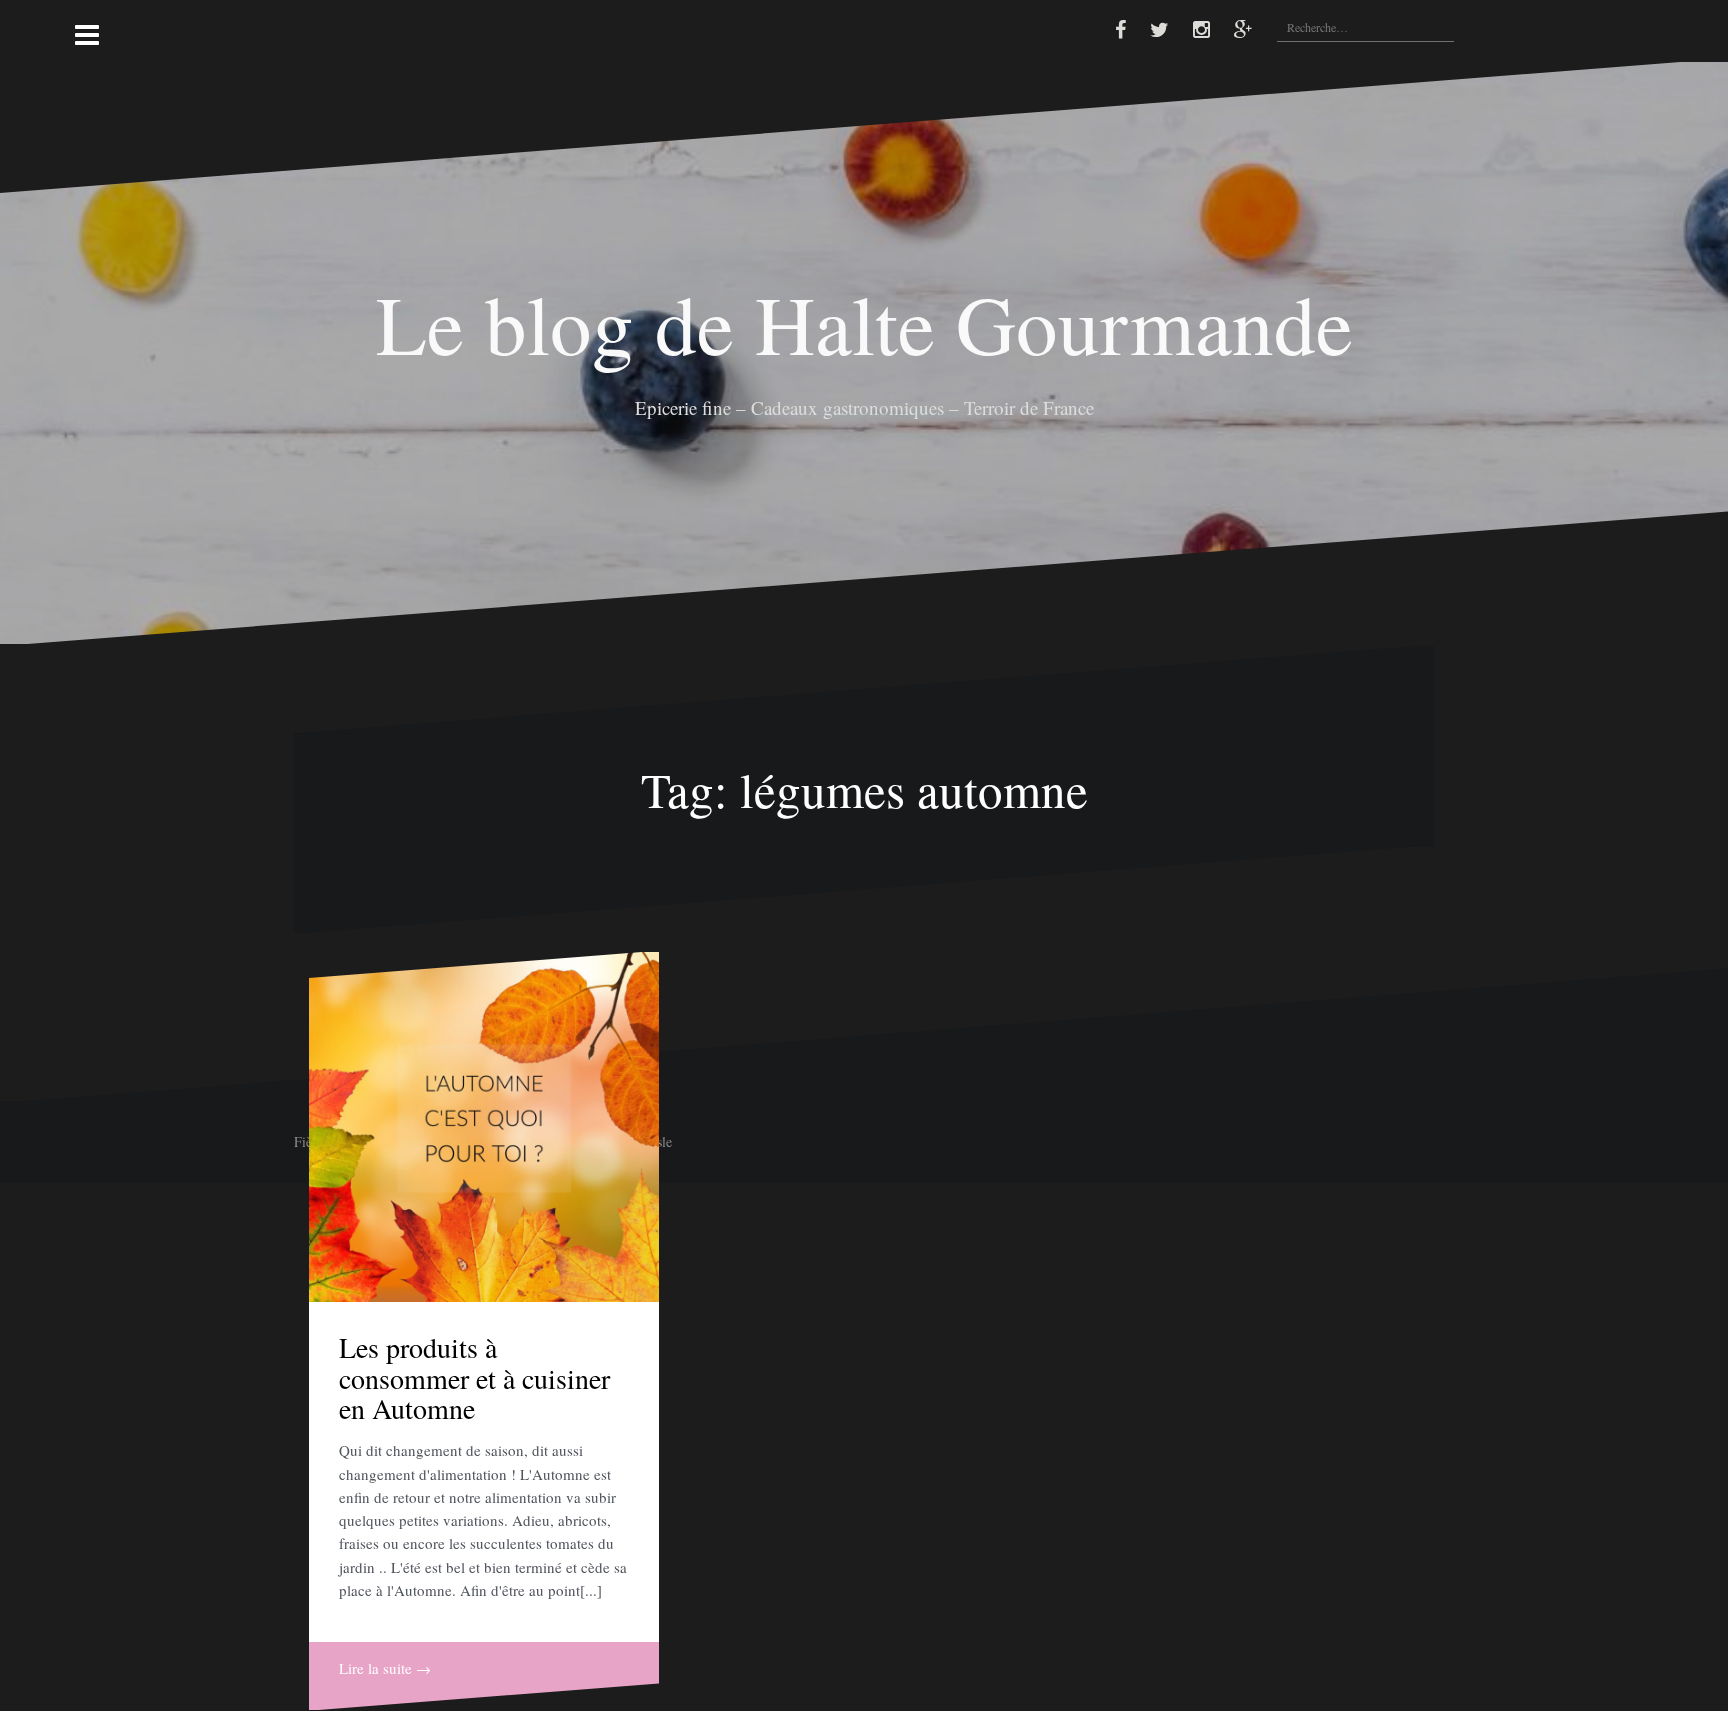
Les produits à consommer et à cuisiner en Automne (474, 1378)
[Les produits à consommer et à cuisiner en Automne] (484, 1127)
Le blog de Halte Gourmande (864, 322)
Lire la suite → (385, 1668)
